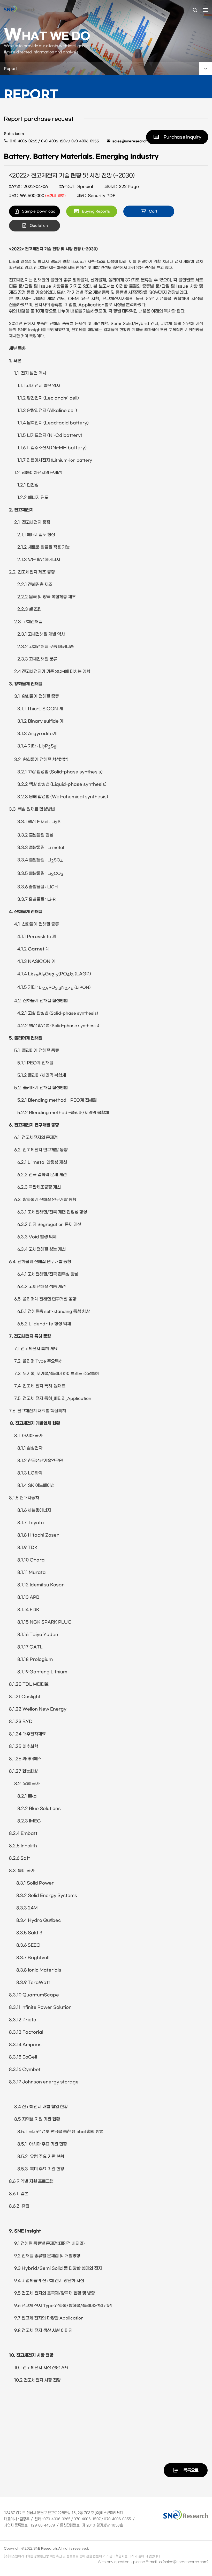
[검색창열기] (195, 10)
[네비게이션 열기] (206, 10)
